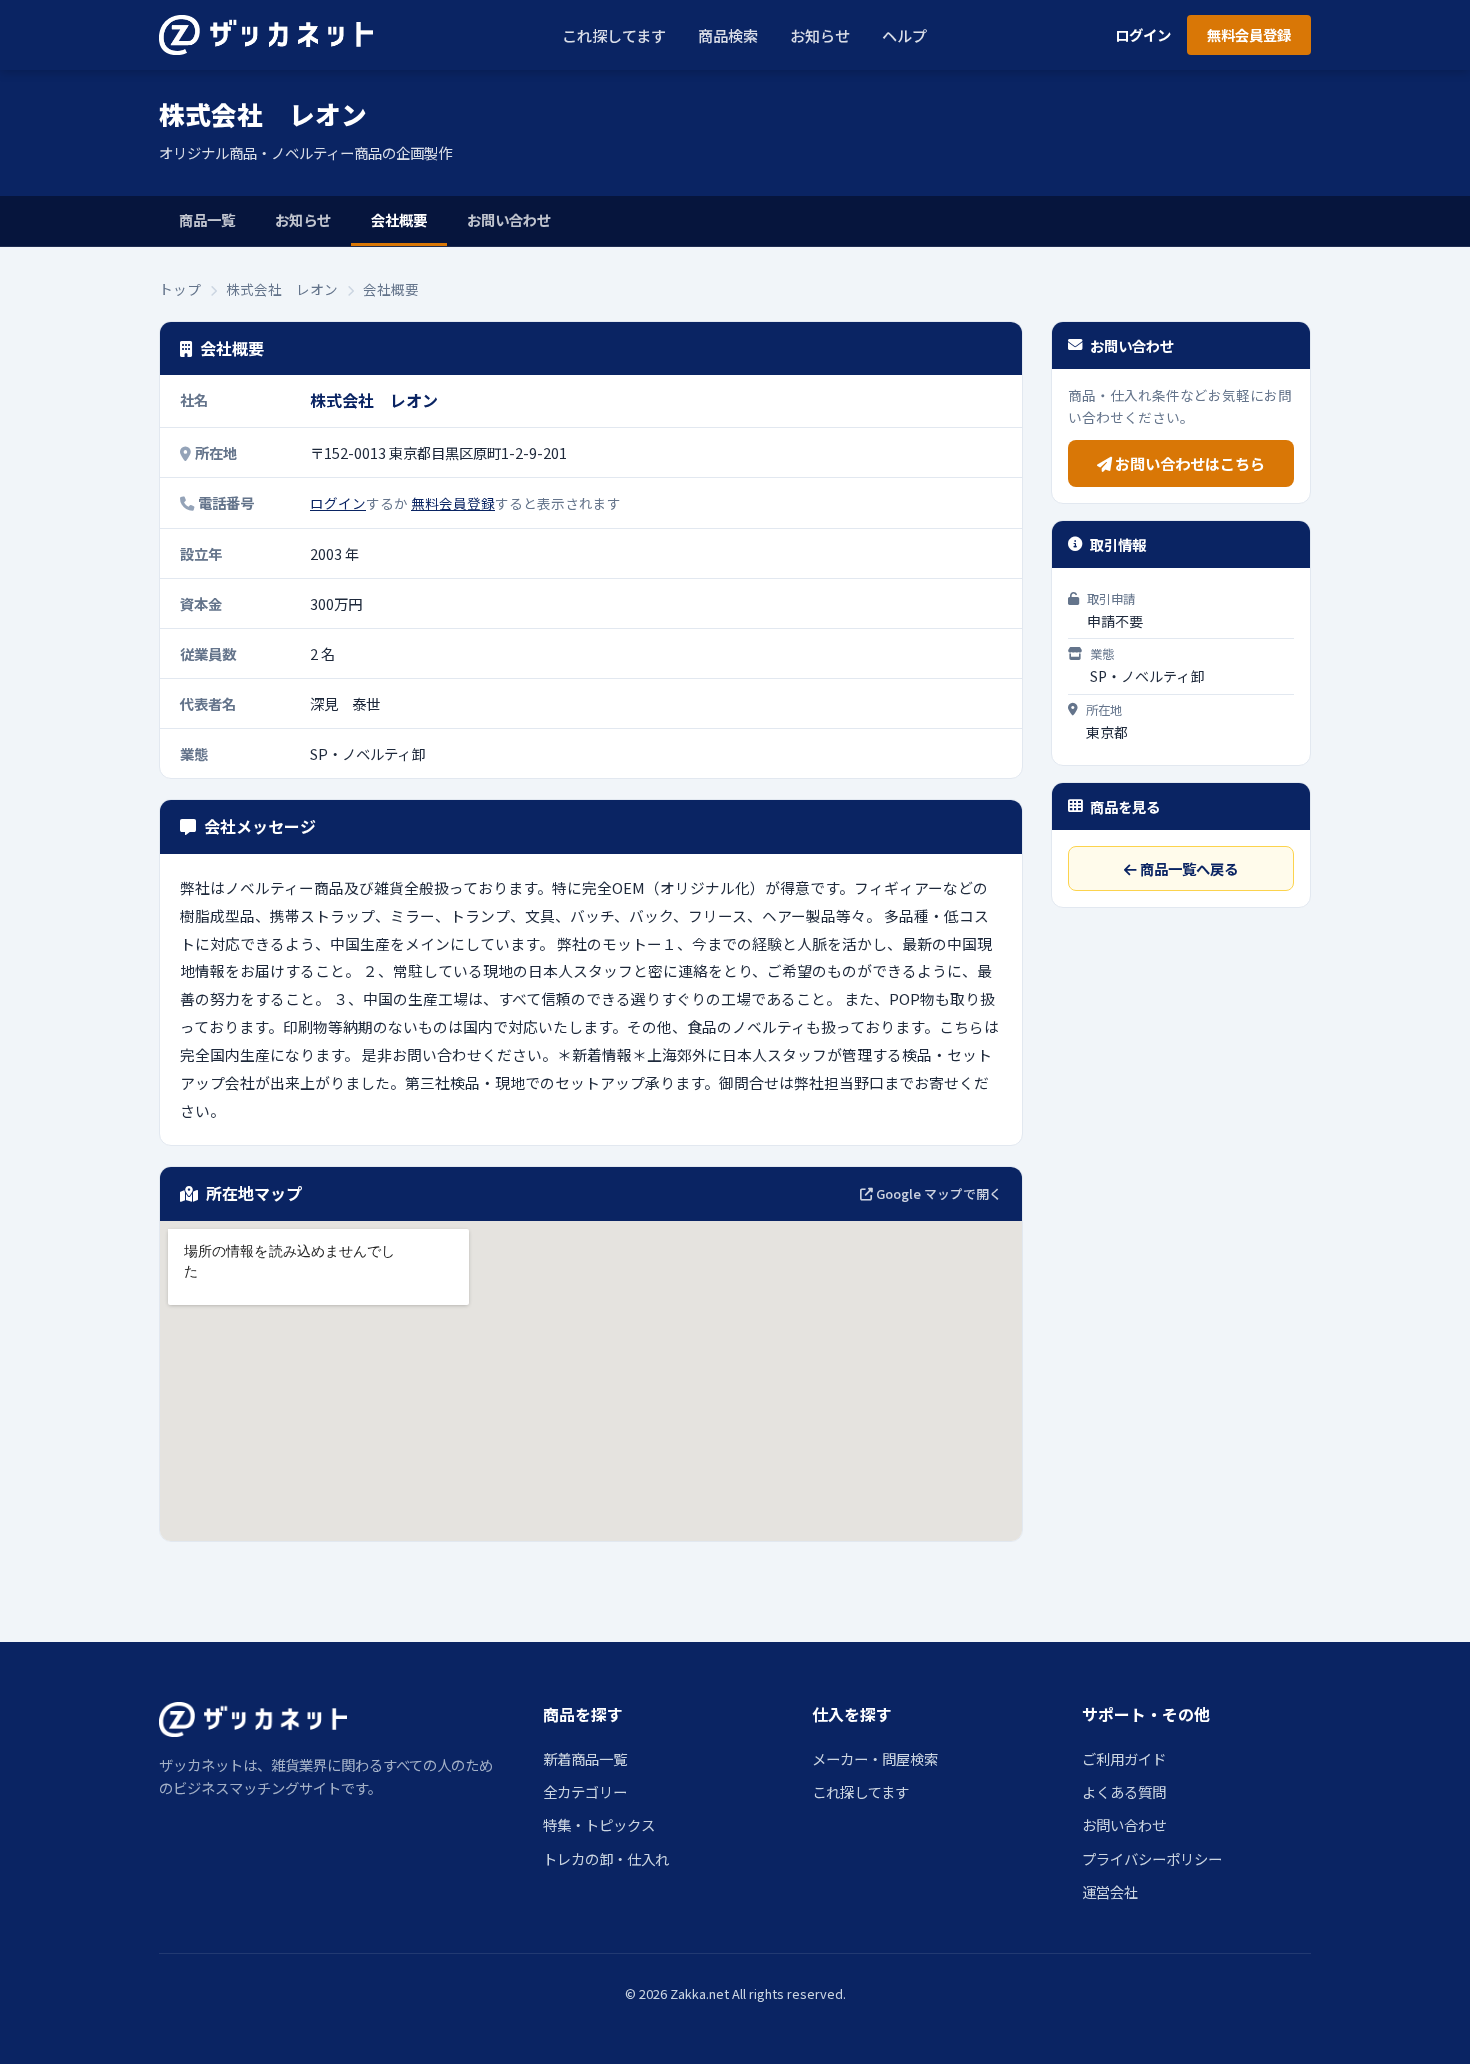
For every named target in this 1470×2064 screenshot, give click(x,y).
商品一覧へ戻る (1187, 868)
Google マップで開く (937, 1193)
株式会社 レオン (282, 289)
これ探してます (614, 35)
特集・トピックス (599, 1824)
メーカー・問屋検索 (875, 1758)
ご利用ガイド (1124, 1758)
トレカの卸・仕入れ (606, 1858)
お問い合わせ (509, 219)
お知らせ (820, 35)
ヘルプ (904, 35)
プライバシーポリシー (1152, 1858)
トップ (180, 289)
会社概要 (399, 219)
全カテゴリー (585, 1791)
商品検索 (728, 35)
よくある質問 (1124, 1791)
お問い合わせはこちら (1188, 463)
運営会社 (1110, 1891)
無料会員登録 (1249, 34)
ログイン (1143, 34)
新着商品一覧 (585, 1758)
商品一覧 (207, 219)
